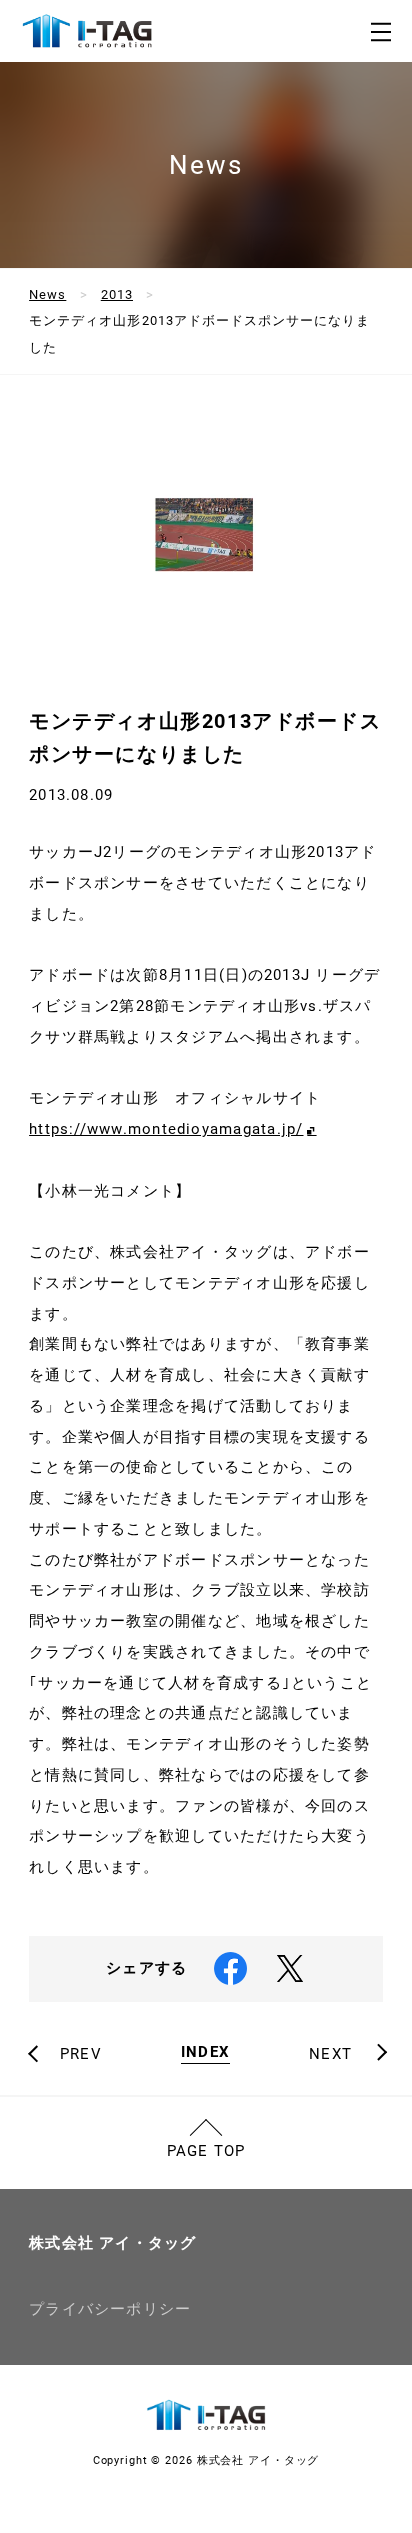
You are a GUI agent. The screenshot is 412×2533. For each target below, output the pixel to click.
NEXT (330, 2054)
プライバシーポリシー (110, 2309)
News (47, 294)
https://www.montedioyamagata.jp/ (166, 1129)
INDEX (205, 2053)
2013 (117, 294)
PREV (81, 2054)
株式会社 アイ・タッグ (113, 2243)
